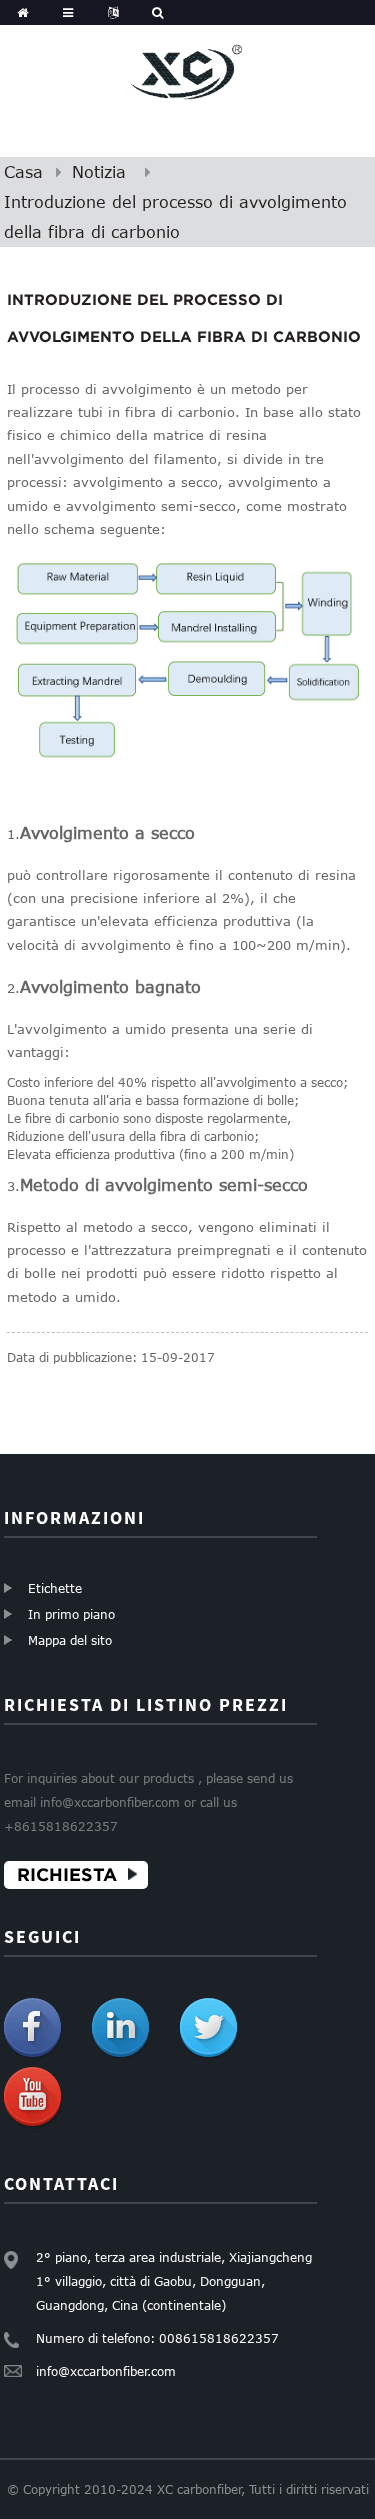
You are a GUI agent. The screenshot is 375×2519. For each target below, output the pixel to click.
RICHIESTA (67, 1874)
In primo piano (71, 1614)
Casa (23, 172)
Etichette (55, 1588)
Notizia (99, 172)
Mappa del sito (70, 1640)
